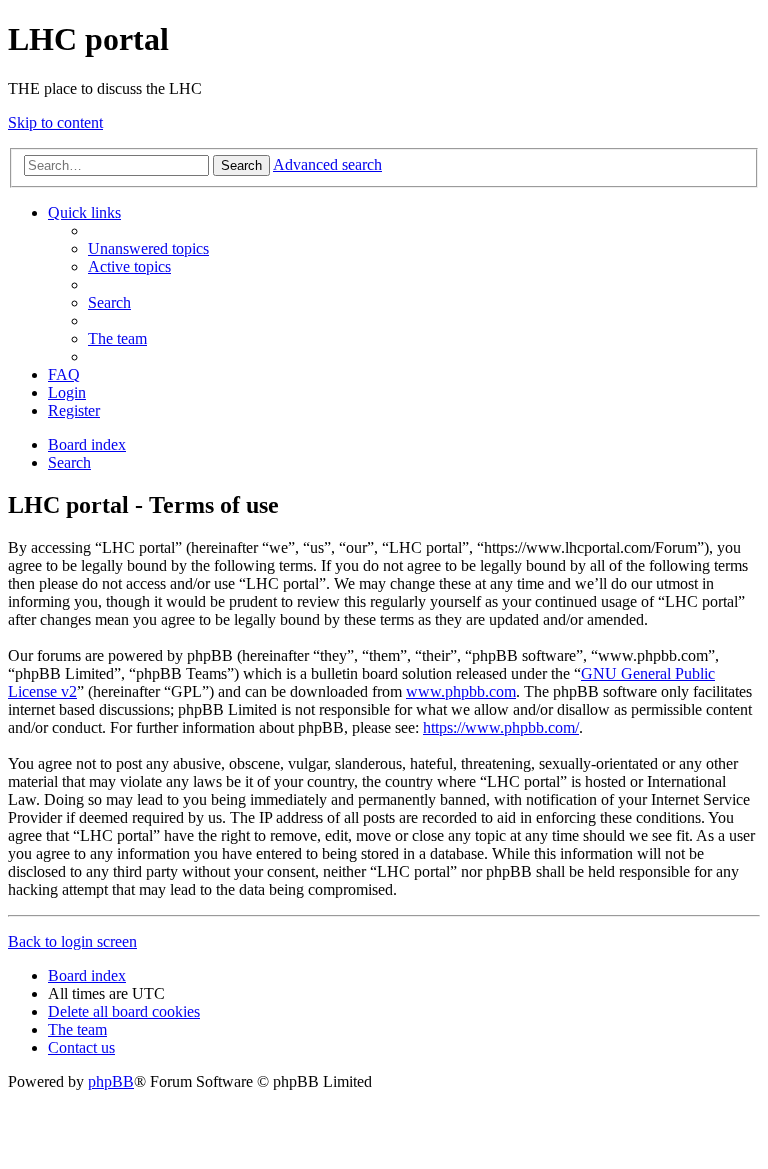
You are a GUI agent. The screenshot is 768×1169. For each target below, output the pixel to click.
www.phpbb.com (461, 691)
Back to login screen (72, 941)
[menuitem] (148, 248)
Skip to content (55, 122)
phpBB (111, 1081)
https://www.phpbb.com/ (501, 727)
